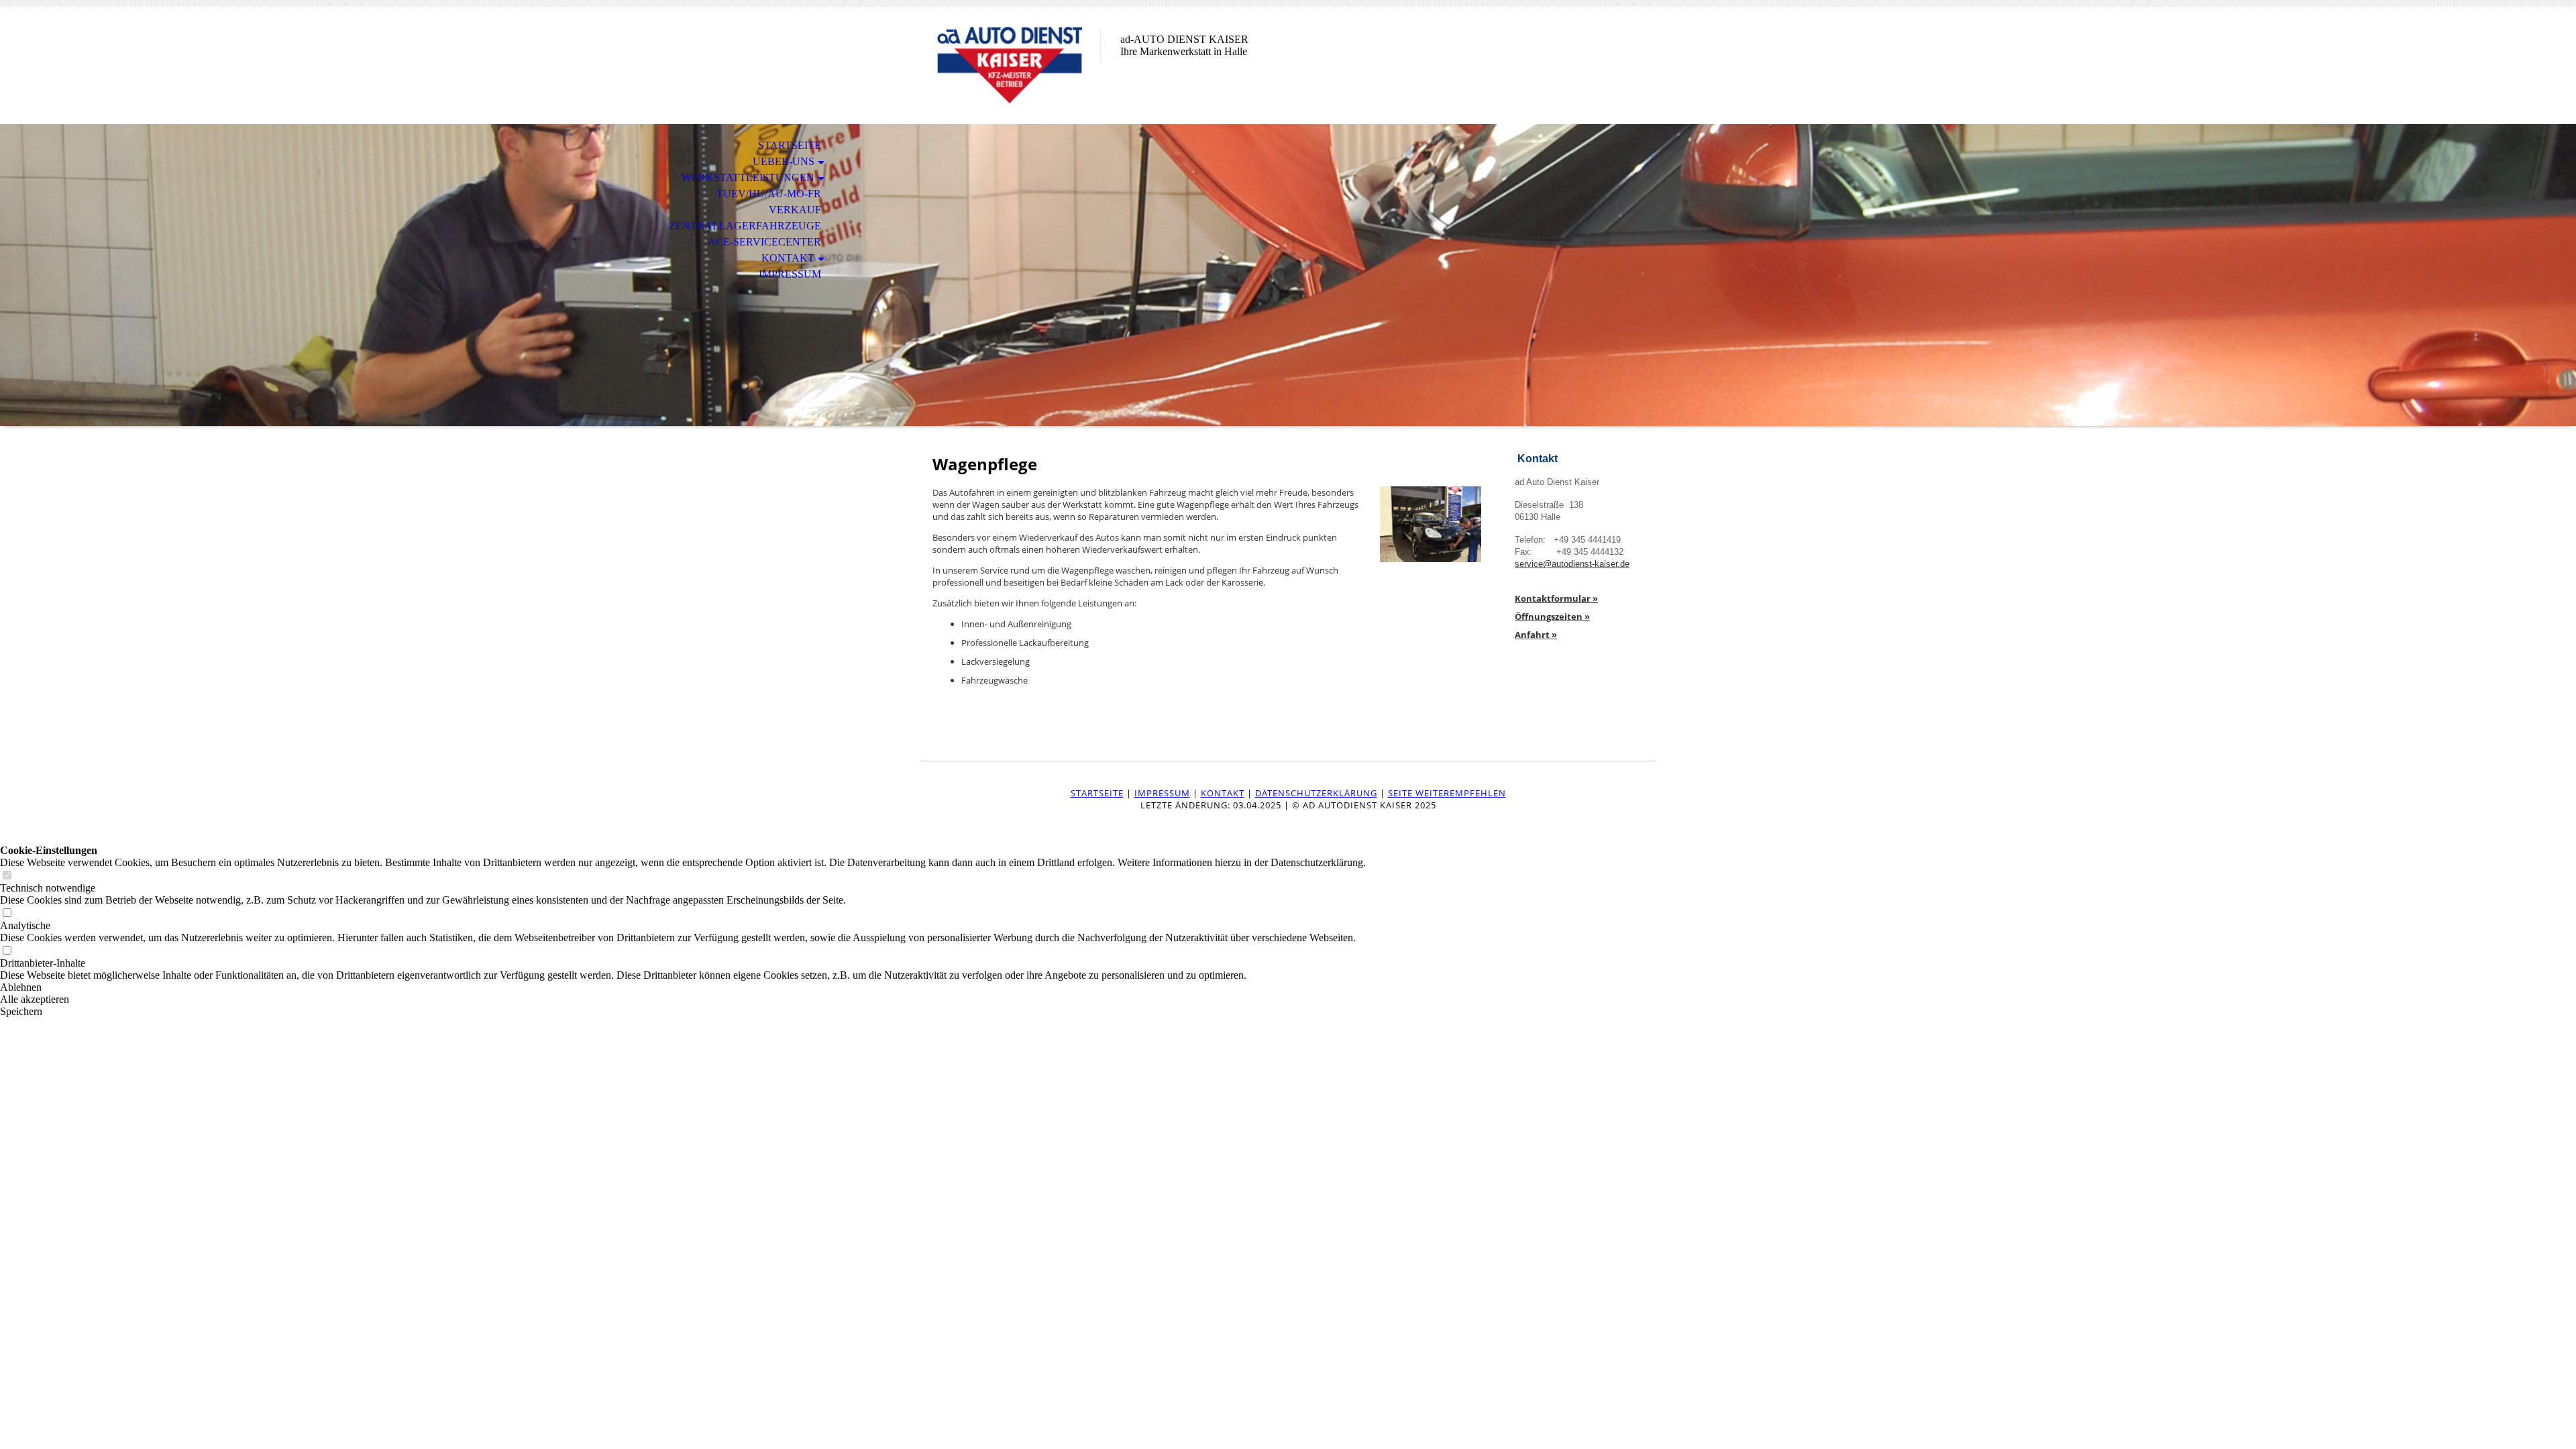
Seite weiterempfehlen (1447, 793)
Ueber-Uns (784, 161)
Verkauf (795, 210)
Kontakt (788, 258)
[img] (1010, 65)
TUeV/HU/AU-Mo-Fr (769, 194)
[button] (683, 987)
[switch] (7, 876)
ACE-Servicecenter (764, 242)
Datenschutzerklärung (1316, 793)
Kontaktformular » (1556, 598)
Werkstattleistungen (748, 177)
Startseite (790, 145)
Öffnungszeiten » (1552, 616)
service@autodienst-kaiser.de (1572, 564)
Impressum (790, 274)
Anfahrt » (1536, 635)
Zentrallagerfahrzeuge (745, 226)
